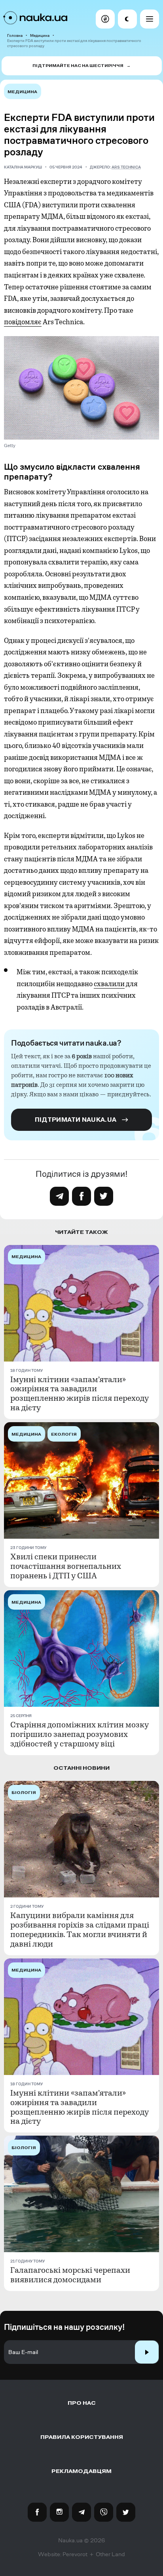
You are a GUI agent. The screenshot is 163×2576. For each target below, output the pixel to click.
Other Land (110, 2554)
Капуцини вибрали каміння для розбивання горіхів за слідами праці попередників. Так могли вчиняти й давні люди (80, 1930)
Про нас (82, 2403)
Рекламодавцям (81, 2471)
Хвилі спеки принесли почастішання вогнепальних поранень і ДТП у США (66, 1566)
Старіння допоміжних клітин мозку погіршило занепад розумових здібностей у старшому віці (80, 1735)
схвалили (109, 984)
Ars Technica (126, 167)
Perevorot (75, 2554)
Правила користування (82, 2437)
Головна (15, 35)
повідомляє (23, 322)
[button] (105, 19)
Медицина (40, 35)
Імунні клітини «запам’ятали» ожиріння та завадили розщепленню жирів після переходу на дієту (80, 1394)
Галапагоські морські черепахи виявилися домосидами (70, 2275)
